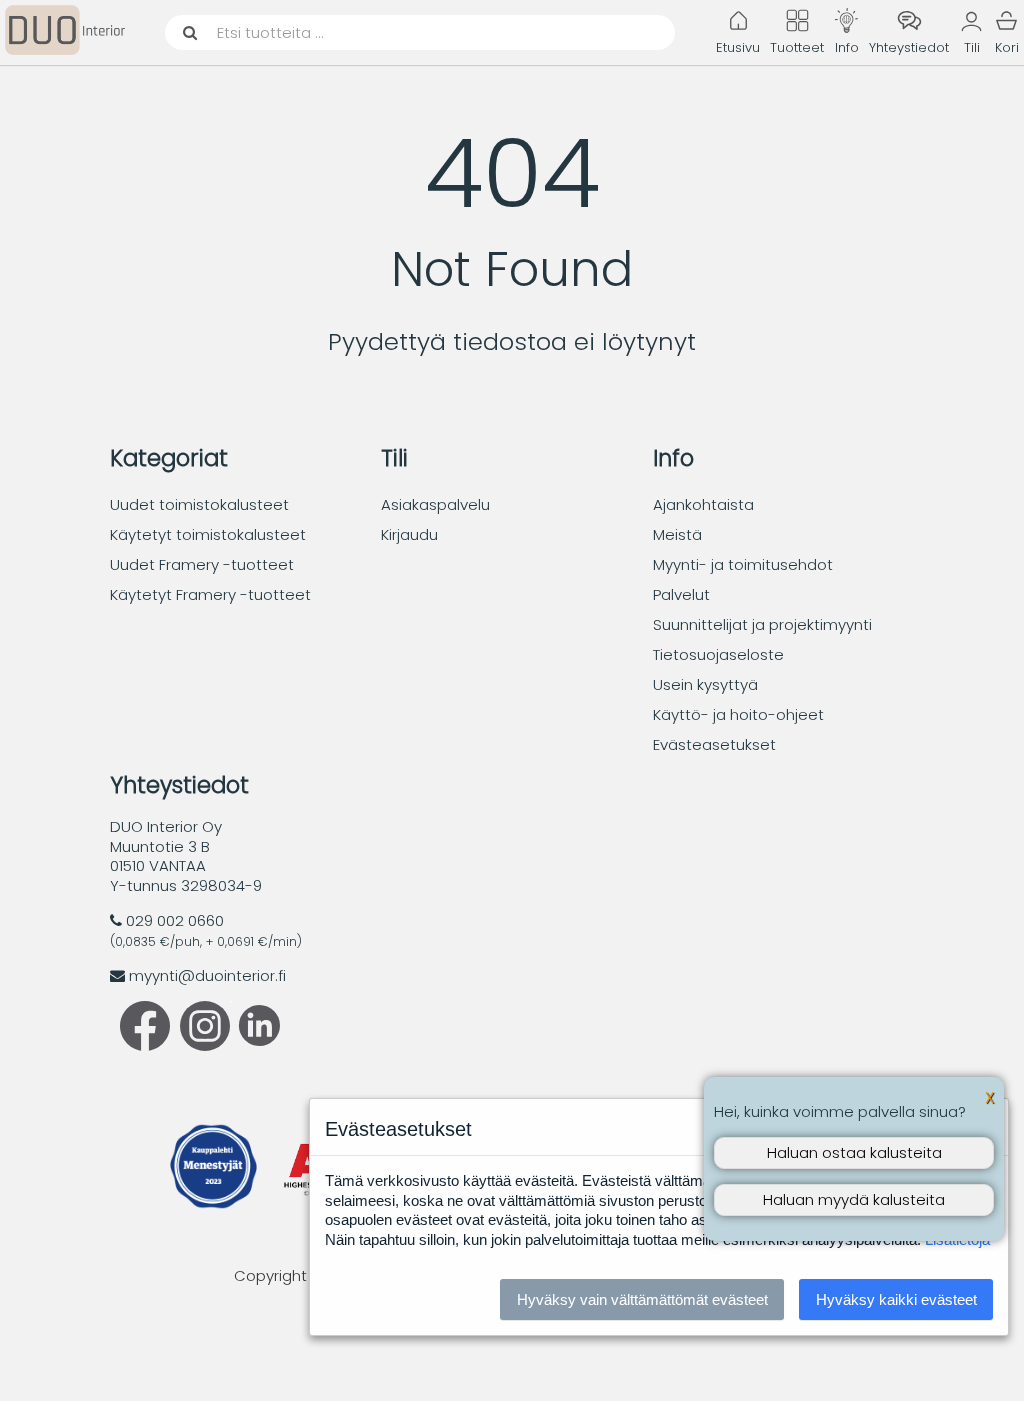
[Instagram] (205, 1045)
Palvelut (681, 594)
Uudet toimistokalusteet (199, 504)
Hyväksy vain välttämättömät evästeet (642, 1299)
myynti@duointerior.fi (207, 975)
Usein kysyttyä (705, 684)
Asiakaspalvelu (435, 504)
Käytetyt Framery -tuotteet (210, 594)
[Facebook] (145, 1045)
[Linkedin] (255, 1040)
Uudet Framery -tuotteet (202, 564)
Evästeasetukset (714, 744)
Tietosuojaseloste (718, 654)
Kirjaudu (409, 534)
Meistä (677, 534)
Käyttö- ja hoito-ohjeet (738, 714)
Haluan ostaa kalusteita (854, 1152)
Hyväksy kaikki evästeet (896, 1299)
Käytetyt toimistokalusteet (208, 534)
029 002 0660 (175, 920)
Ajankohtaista (703, 504)
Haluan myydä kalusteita (854, 1199)
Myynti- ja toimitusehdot (743, 564)
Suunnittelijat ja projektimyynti (762, 624)
